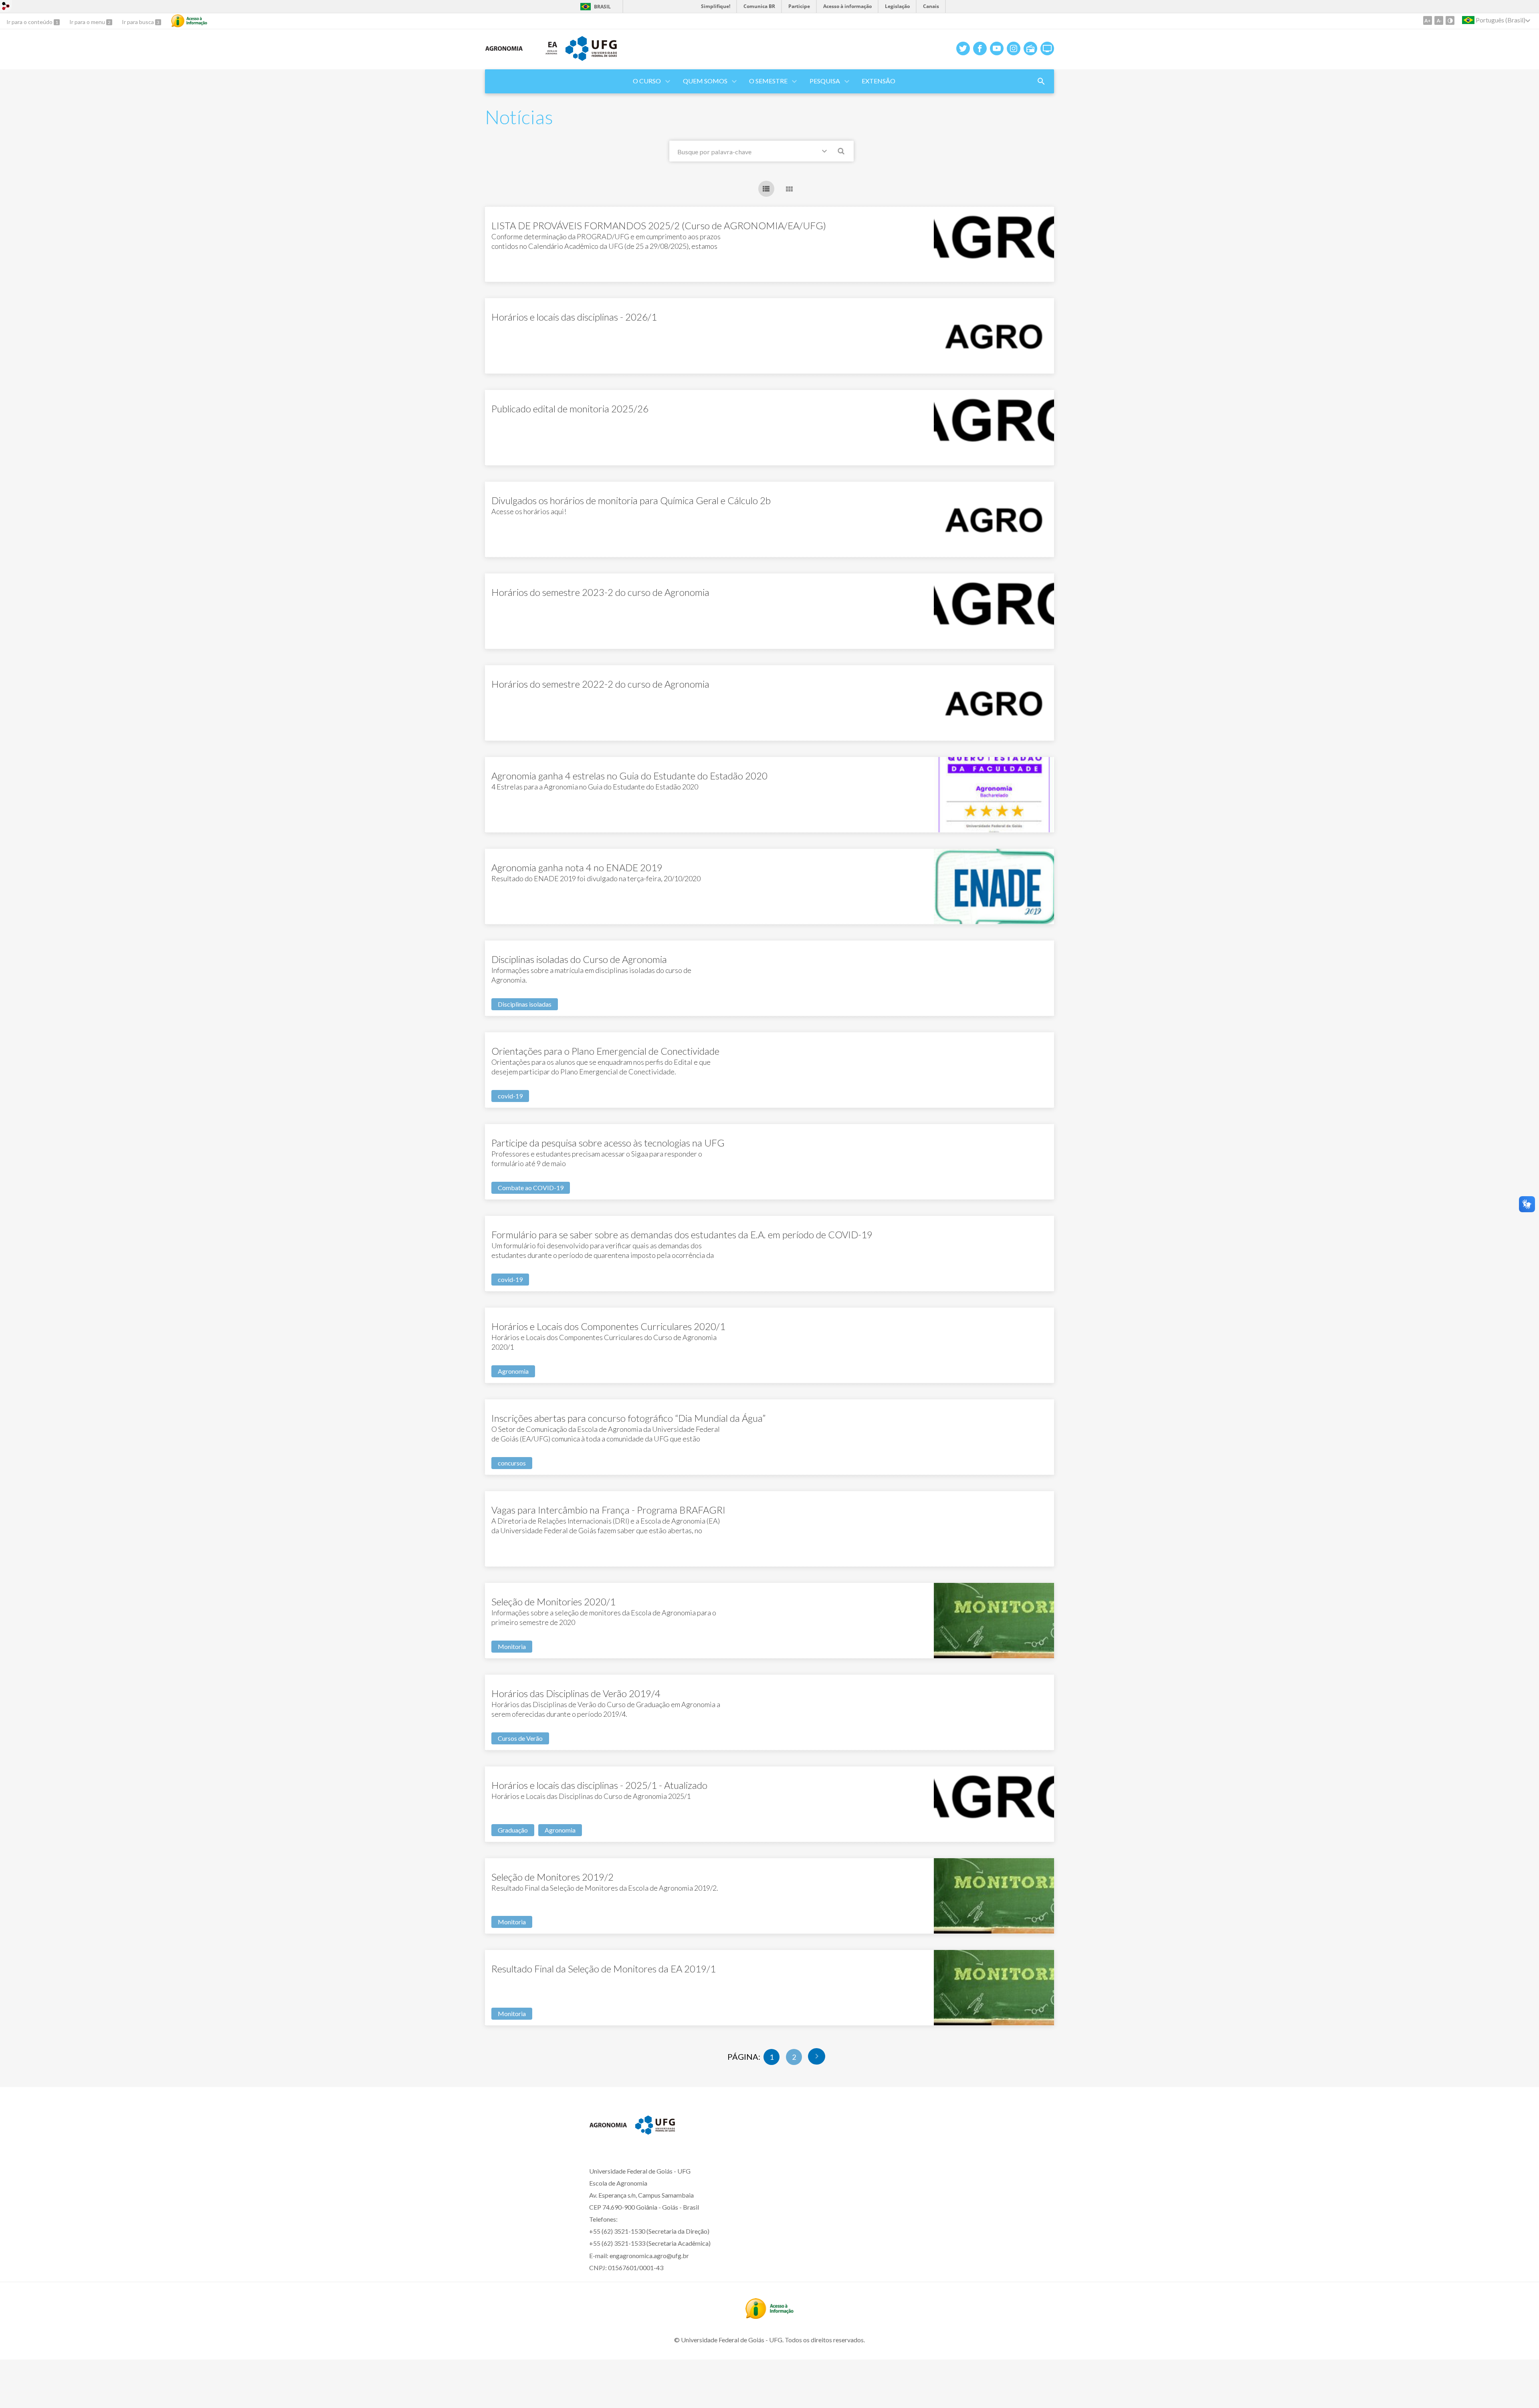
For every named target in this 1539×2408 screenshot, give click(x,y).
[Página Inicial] (504, 60)
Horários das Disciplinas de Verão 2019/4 (576, 1693)
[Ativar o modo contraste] (1450, 20)
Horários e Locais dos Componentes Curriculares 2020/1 (608, 1326)
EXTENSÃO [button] (879, 81)
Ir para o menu (88, 22)
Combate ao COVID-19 (531, 1188)
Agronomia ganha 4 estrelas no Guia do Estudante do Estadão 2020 (629, 776)
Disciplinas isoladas (525, 1004)
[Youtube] (997, 48)
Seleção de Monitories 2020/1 (553, 1602)
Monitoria (512, 1646)
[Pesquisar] (842, 152)
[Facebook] (980, 48)
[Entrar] (6, 7)
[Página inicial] (608, 2136)
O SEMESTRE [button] (768, 81)
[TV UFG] (1047, 48)
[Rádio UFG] (1030, 48)
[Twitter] (963, 48)
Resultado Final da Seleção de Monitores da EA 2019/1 (604, 1969)
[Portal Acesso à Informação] (769, 2316)
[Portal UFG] (591, 58)
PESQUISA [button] (825, 81)
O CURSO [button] (647, 81)
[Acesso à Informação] (189, 21)
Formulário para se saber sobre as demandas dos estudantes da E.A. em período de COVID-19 (682, 1234)
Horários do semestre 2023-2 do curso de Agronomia (600, 592)
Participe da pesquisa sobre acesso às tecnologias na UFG (608, 1143)
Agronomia (513, 1371)
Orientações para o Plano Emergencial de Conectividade (605, 1051)
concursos (512, 1463)
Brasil (602, 7)
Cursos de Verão (520, 1738)
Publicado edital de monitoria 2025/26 (570, 409)
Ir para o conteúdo (30, 22)
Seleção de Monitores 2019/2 (552, 1877)
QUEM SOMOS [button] (705, 81)
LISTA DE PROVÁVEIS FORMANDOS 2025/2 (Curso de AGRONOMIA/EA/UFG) (659, 225)
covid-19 (510, 1096)
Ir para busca (138, 22)
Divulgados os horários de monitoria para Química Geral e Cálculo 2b (631, 500)
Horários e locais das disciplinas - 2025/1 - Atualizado (599, 1785)
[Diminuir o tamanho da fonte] (1439, 20)
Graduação (513, 1830)
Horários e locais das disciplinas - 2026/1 (574, 317)
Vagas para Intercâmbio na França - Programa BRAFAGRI (608, 1510)
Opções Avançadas (826, 153)
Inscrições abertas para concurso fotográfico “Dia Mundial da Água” (628, 1418)
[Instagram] (1014, 48)
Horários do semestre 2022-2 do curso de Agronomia (600, 684)
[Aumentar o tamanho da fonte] (1428, 20)
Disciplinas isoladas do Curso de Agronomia (579, 959)
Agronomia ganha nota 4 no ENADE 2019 (577, 867)
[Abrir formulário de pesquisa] (1041, 81)
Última (817, 2056)
